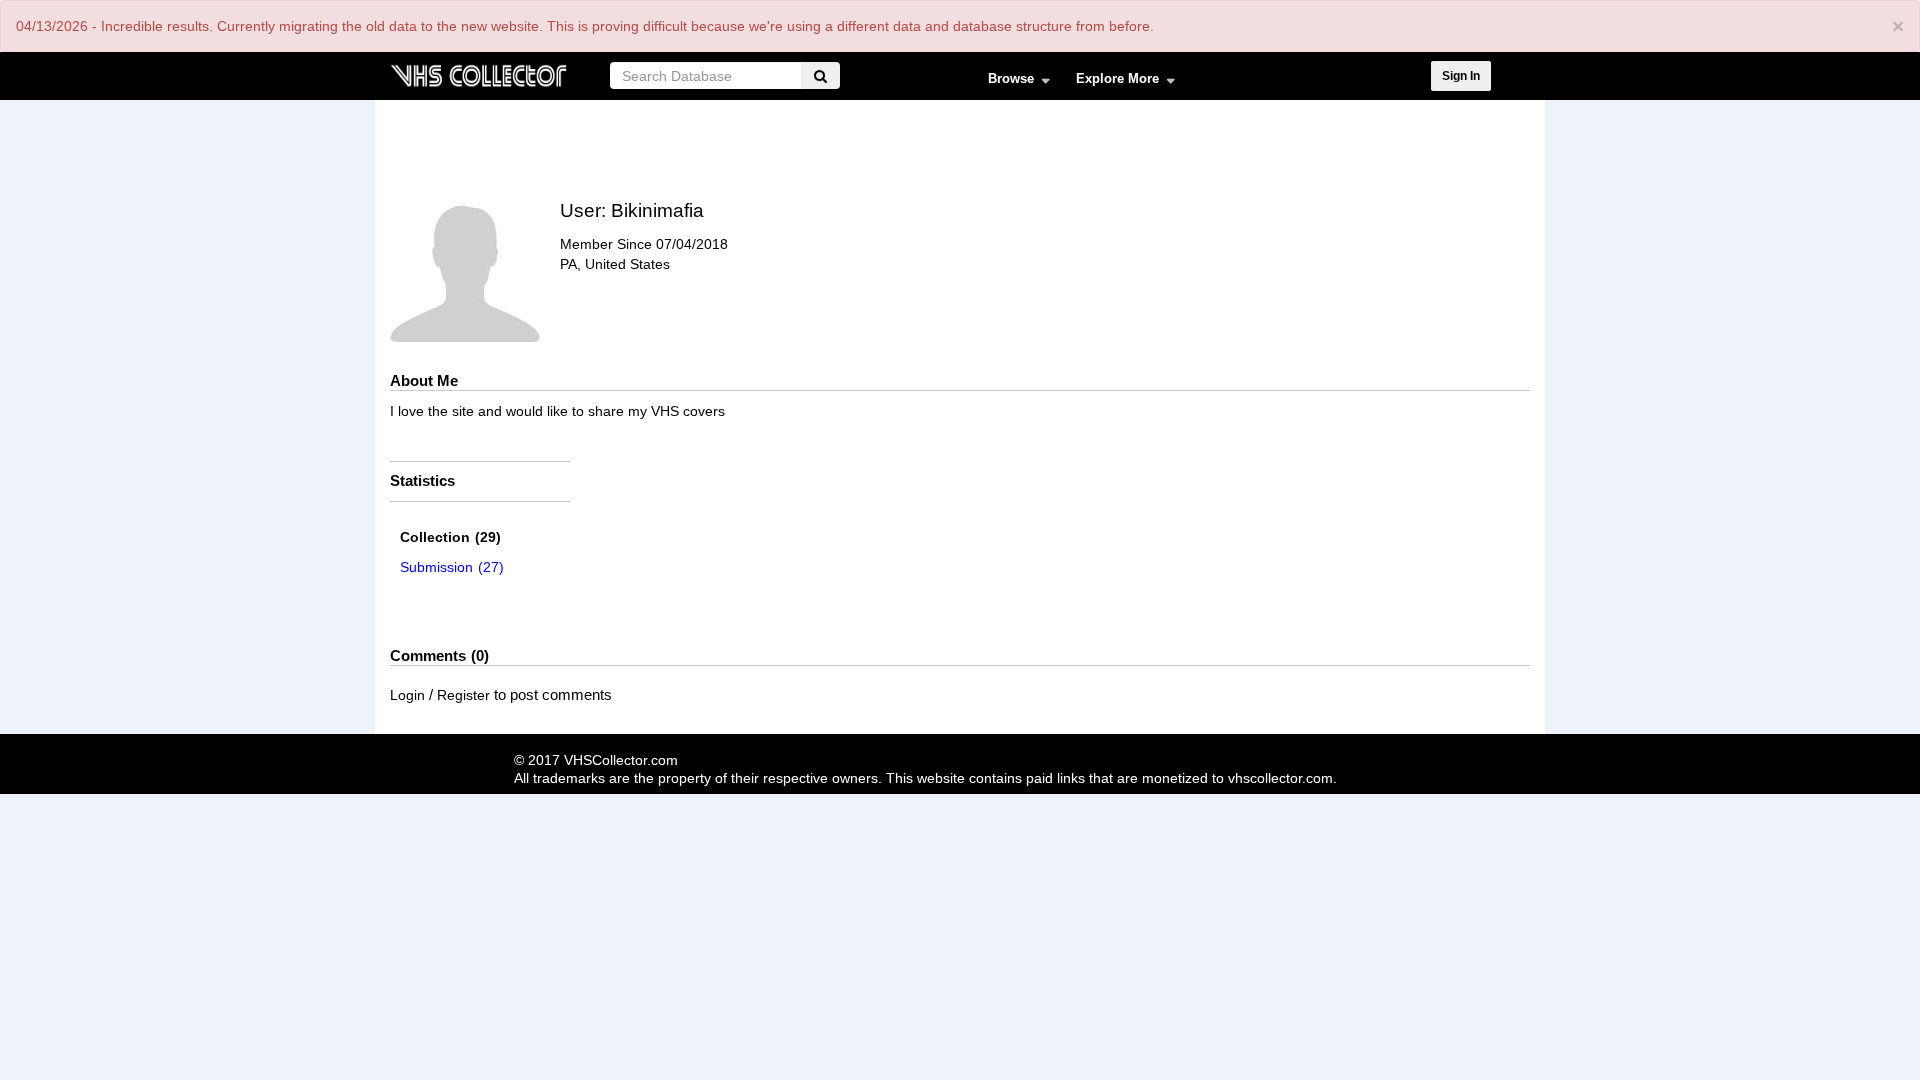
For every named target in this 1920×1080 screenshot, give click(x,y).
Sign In (1461, 76)
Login (407, 695)
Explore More (1111, 83)
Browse (1004, 83)
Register (463, 695)
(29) (450, 537)
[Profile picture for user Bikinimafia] (465, 267)
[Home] (478, 73)
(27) (452, 567)
